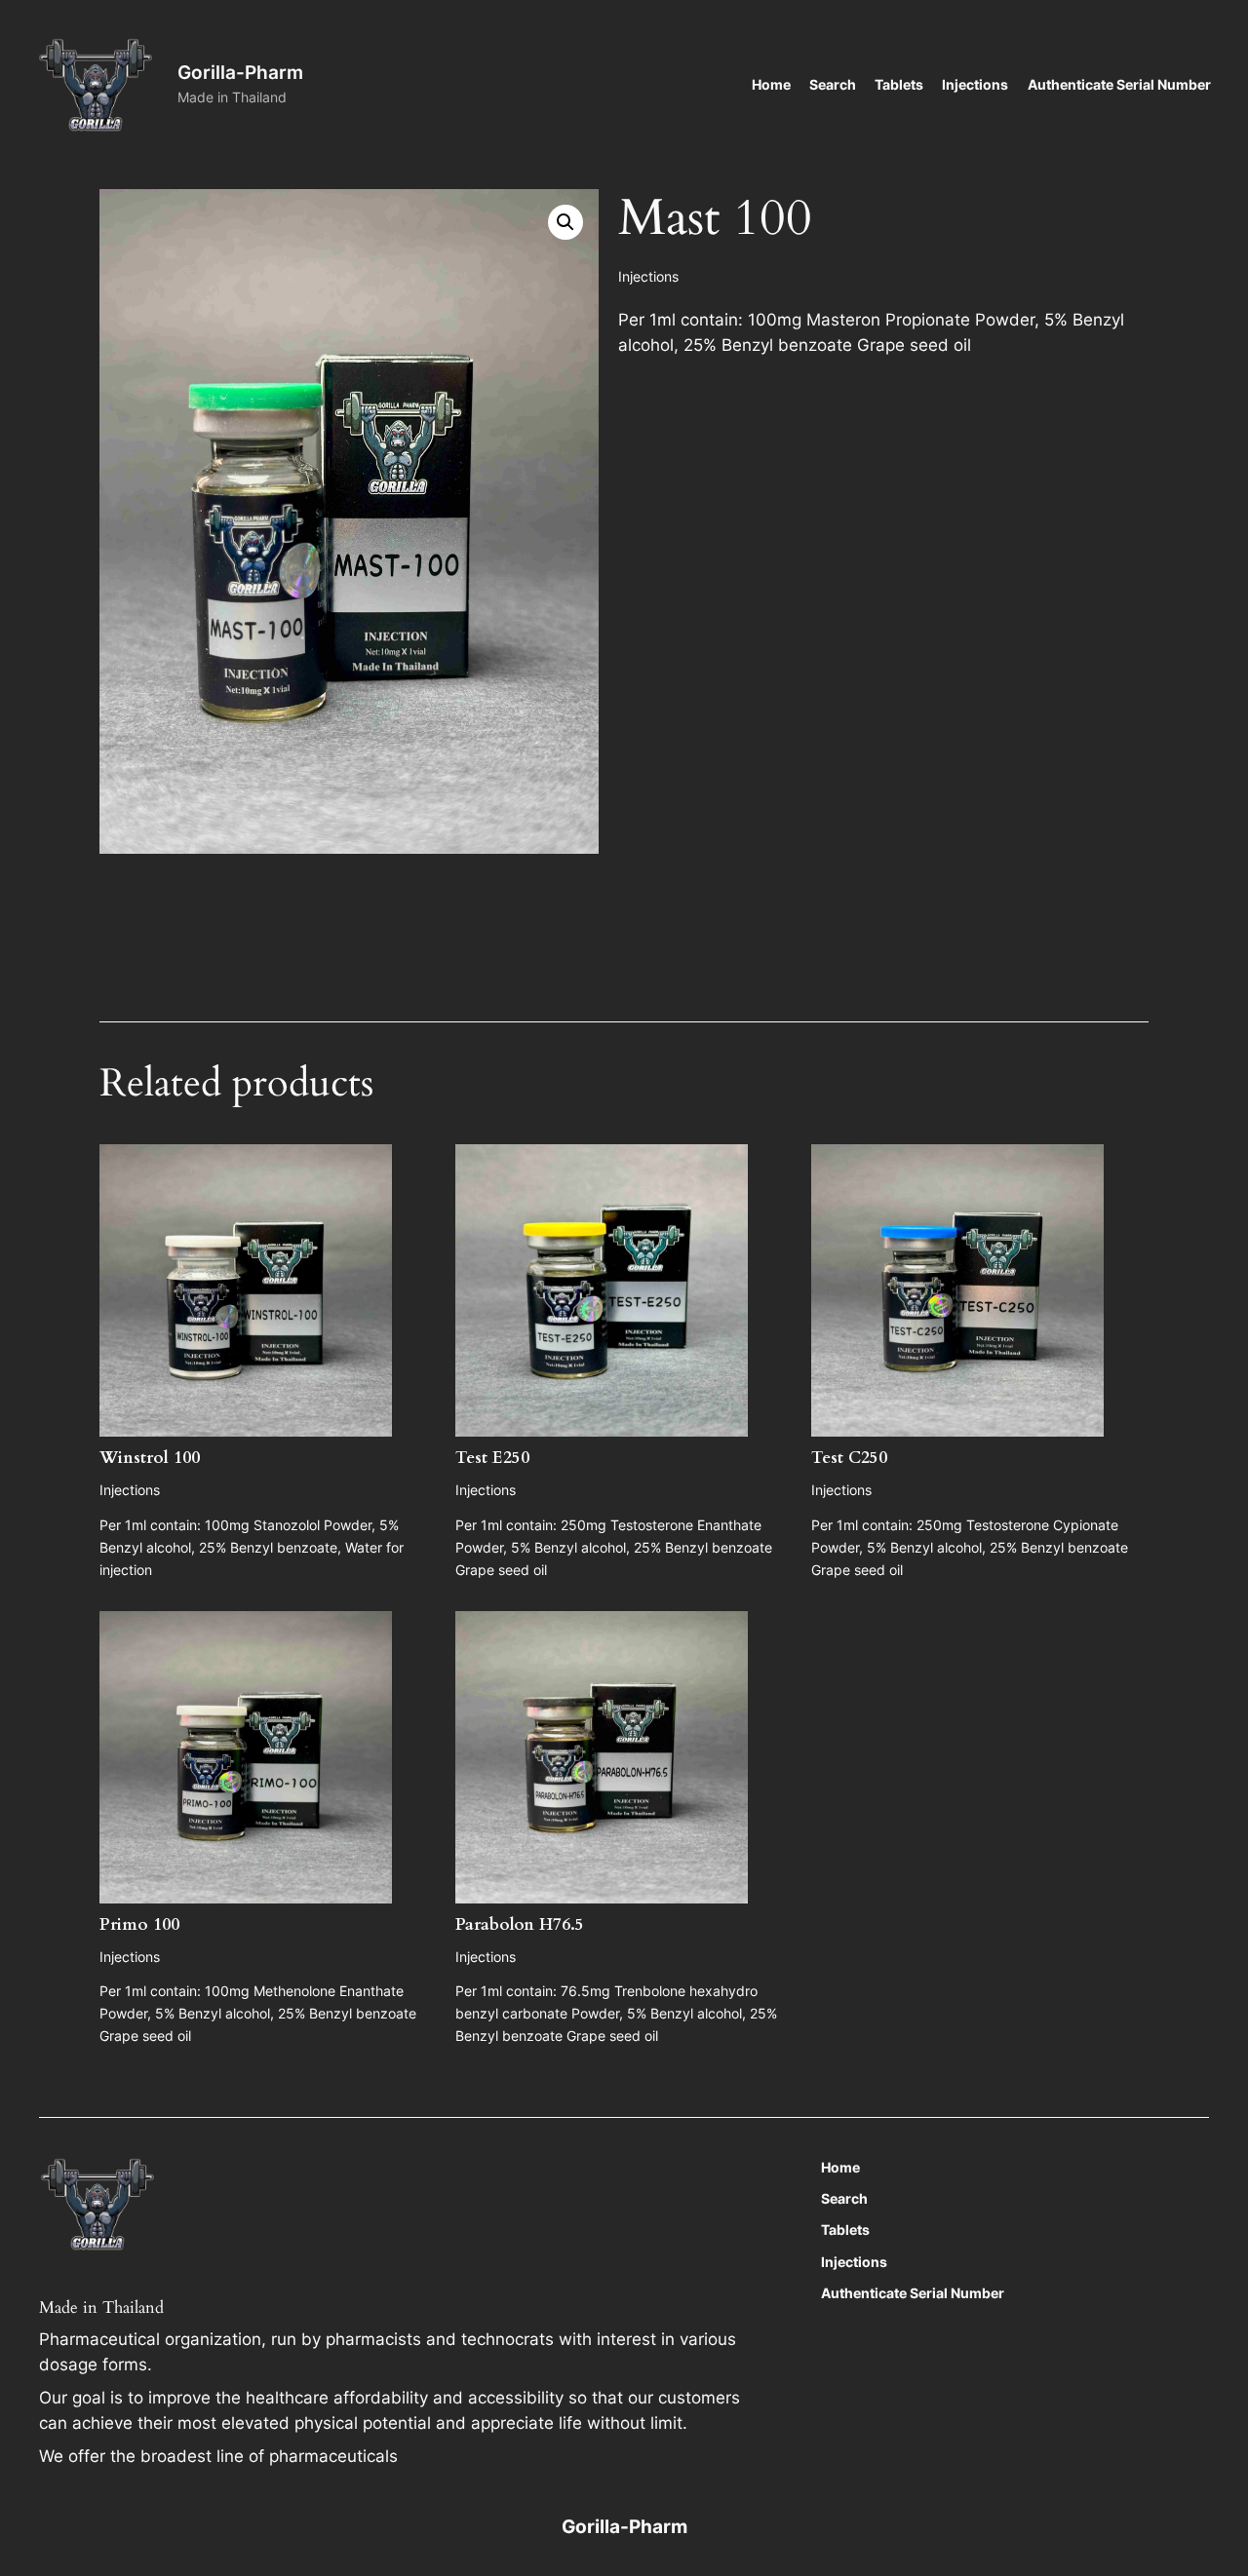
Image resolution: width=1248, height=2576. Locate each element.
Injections (648, 276)
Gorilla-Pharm (240, 72)
